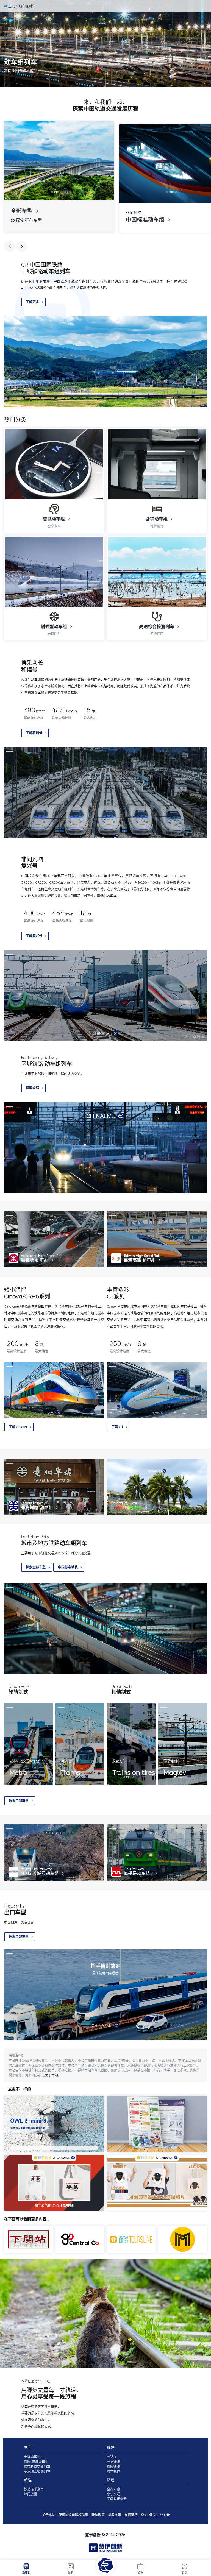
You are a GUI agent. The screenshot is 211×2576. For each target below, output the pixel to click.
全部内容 (113, 2489)
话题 (185, 2573)
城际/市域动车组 (36, 2462)
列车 (28, 2447)
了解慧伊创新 (117, 2499)
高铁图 (112, 2457)
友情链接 (131, 2515)
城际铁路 (113, 2467)
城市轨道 (113, 2472)
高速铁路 (113, 2462)
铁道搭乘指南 (34, 2489)
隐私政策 (98, 2515)
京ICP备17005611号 (155, 2515)
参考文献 (115, 2515)
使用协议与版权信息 (73, 2515)
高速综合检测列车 (37, 2472)
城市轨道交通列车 (37, 2467)
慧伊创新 (93, 2535)
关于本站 (51, 2075)
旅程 (140, 2573)
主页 (11, 6)
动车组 (26, 2573)
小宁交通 (113, 2494)
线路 (71, 2573)
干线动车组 (32, 2457)
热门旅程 (30, 2494)
